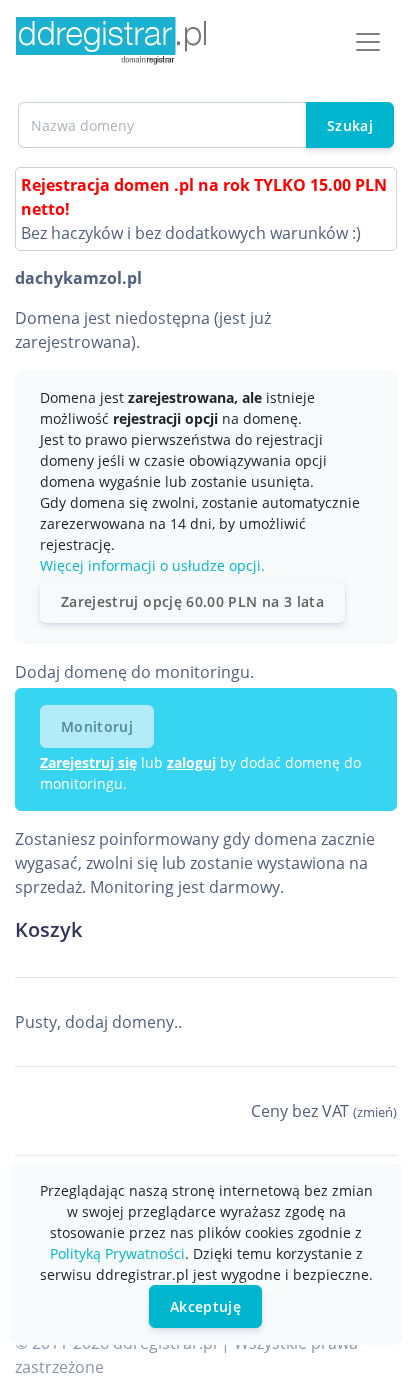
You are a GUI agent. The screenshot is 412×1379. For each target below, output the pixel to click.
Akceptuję (205, 1306)
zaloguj (191, 762)
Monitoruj (97, 726)
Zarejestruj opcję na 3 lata (192, 601)
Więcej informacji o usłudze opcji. (152, 565)
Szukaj (350, 125)
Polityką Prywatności (117, 1253)
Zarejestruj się (88, 762)
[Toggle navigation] (368, 42)
